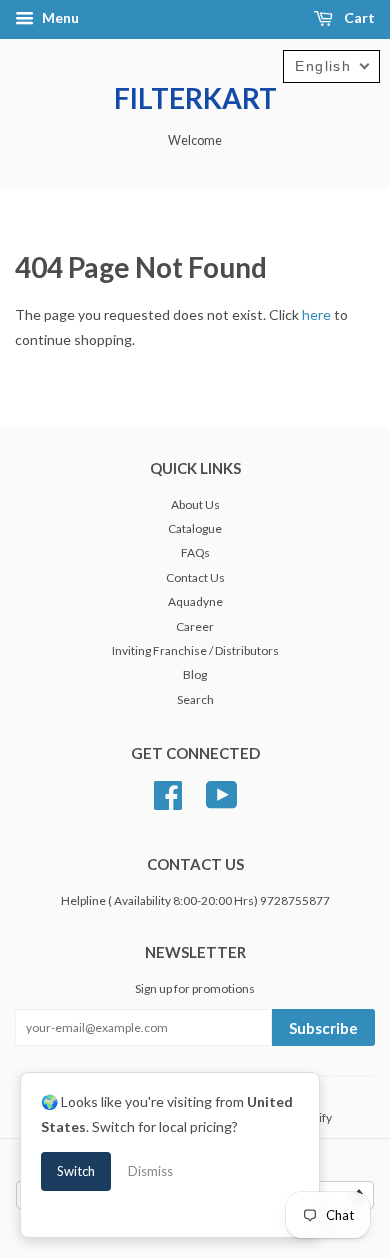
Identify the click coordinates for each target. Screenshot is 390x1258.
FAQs (195, 552)
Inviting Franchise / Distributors (195, 650)
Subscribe (323, 1028)
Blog (195, 674)
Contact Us (195, 577)
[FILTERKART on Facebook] (168, 792)
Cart (358, 17)
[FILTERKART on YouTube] (222, 792)
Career (195, 626)
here (316, 314)
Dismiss (150, 1171)
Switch (76, 1171)
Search (195, 699)
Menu (59, 17)
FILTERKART (195, 98)
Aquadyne (195, 601)
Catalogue (195, 528)
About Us (195, 504)
